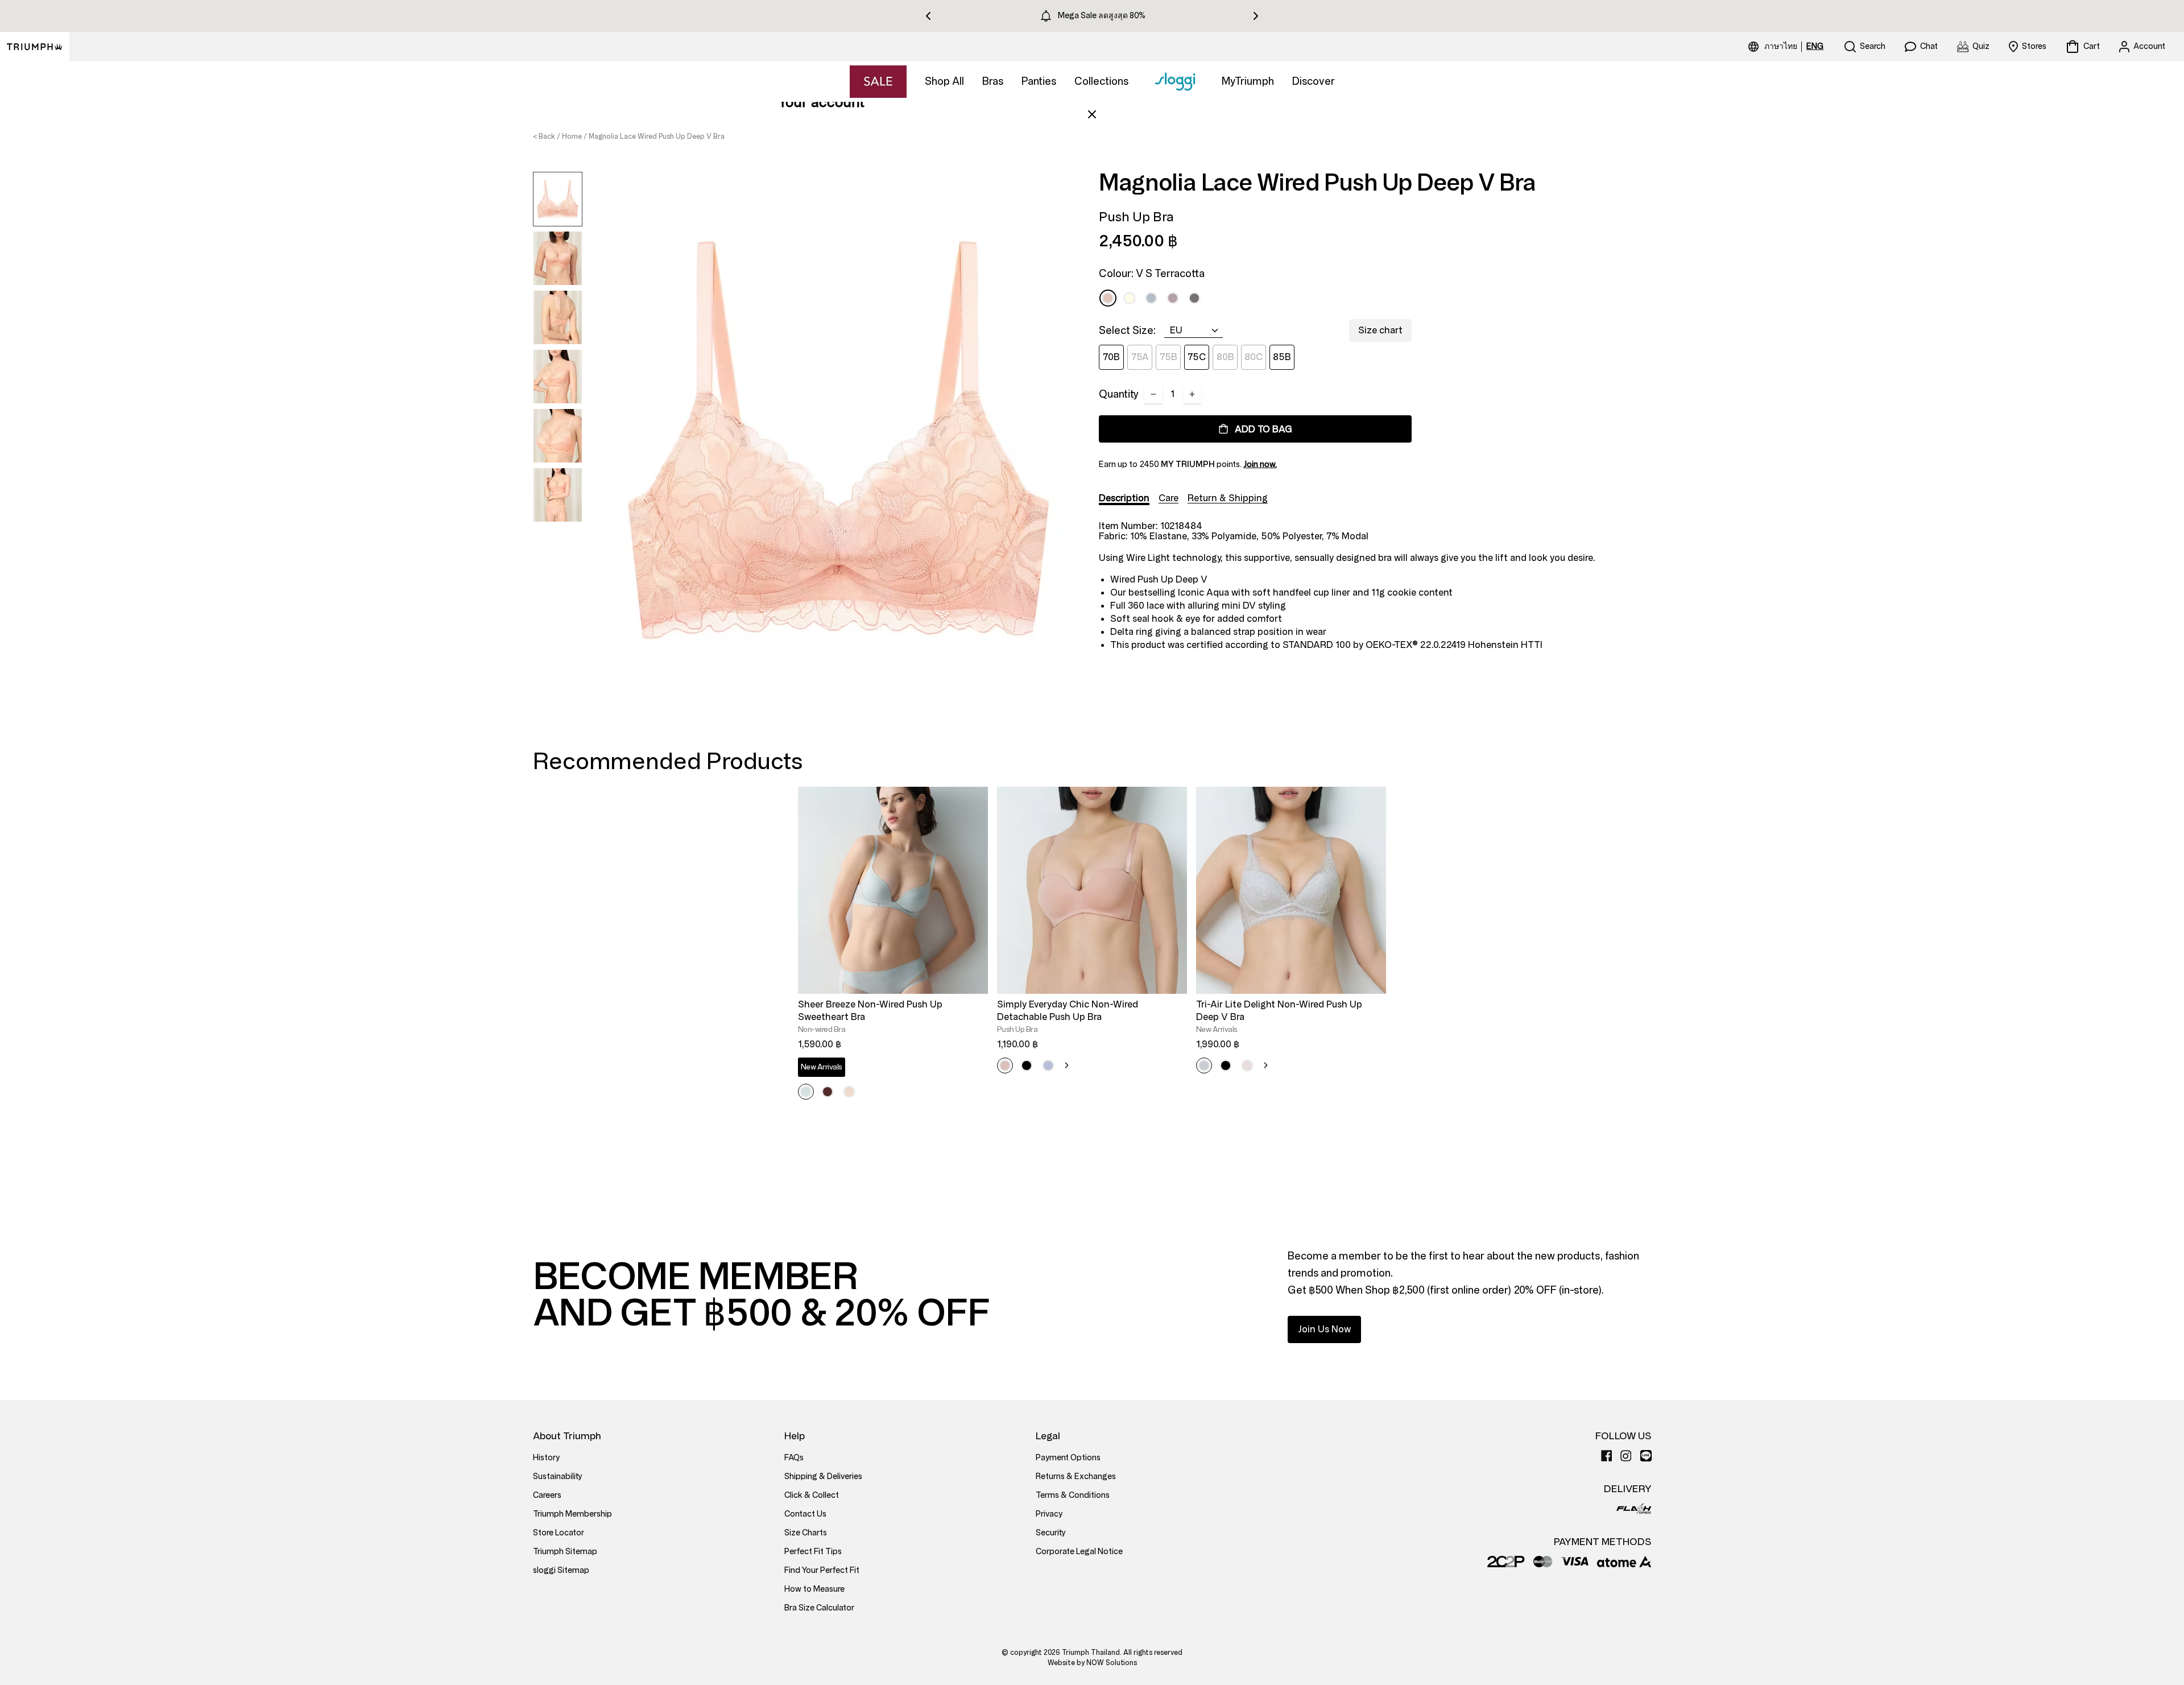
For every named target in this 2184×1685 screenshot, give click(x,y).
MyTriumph (1248, 81)
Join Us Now (1324, 1329)
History (546, 1458)
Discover (1314, 81)
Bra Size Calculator (819, 1608)
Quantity (1119, 394)
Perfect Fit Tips (813, 1552)
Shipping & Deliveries (823, 1477)
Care (1168, 498)
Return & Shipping (1228, 498)
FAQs (794, 1458)
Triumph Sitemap (565, 1552)
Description (1124, 498)
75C (1197, 357)
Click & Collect (812, 1495)
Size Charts (806, 1533)
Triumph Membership (572, 1514)
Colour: (1152, 274)
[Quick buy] (972, 996)
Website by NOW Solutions (1092, 1663)
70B (1111, 357)
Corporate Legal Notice (1079, 1552)
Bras (993, 81)
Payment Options (1068, 1458)
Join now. (1260, 464)
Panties (1039, 81)
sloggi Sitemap (561, 1570)
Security (1051, 1533)
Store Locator (559, 1533)
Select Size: (1127, 331)
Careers (547, 1495)
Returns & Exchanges (1076, 1477)
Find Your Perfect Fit (822, 1570)
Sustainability (558, 1477)
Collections (1101, 81)
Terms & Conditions (1073, 1495)
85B (1282, 357)
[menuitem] (1782, 47)
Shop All (944, 81)
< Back (544, 137)
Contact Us (805, 1514)
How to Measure (814, 1589)
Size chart (1380, 330)
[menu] (1794, 47)
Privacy (1049, 1514)
